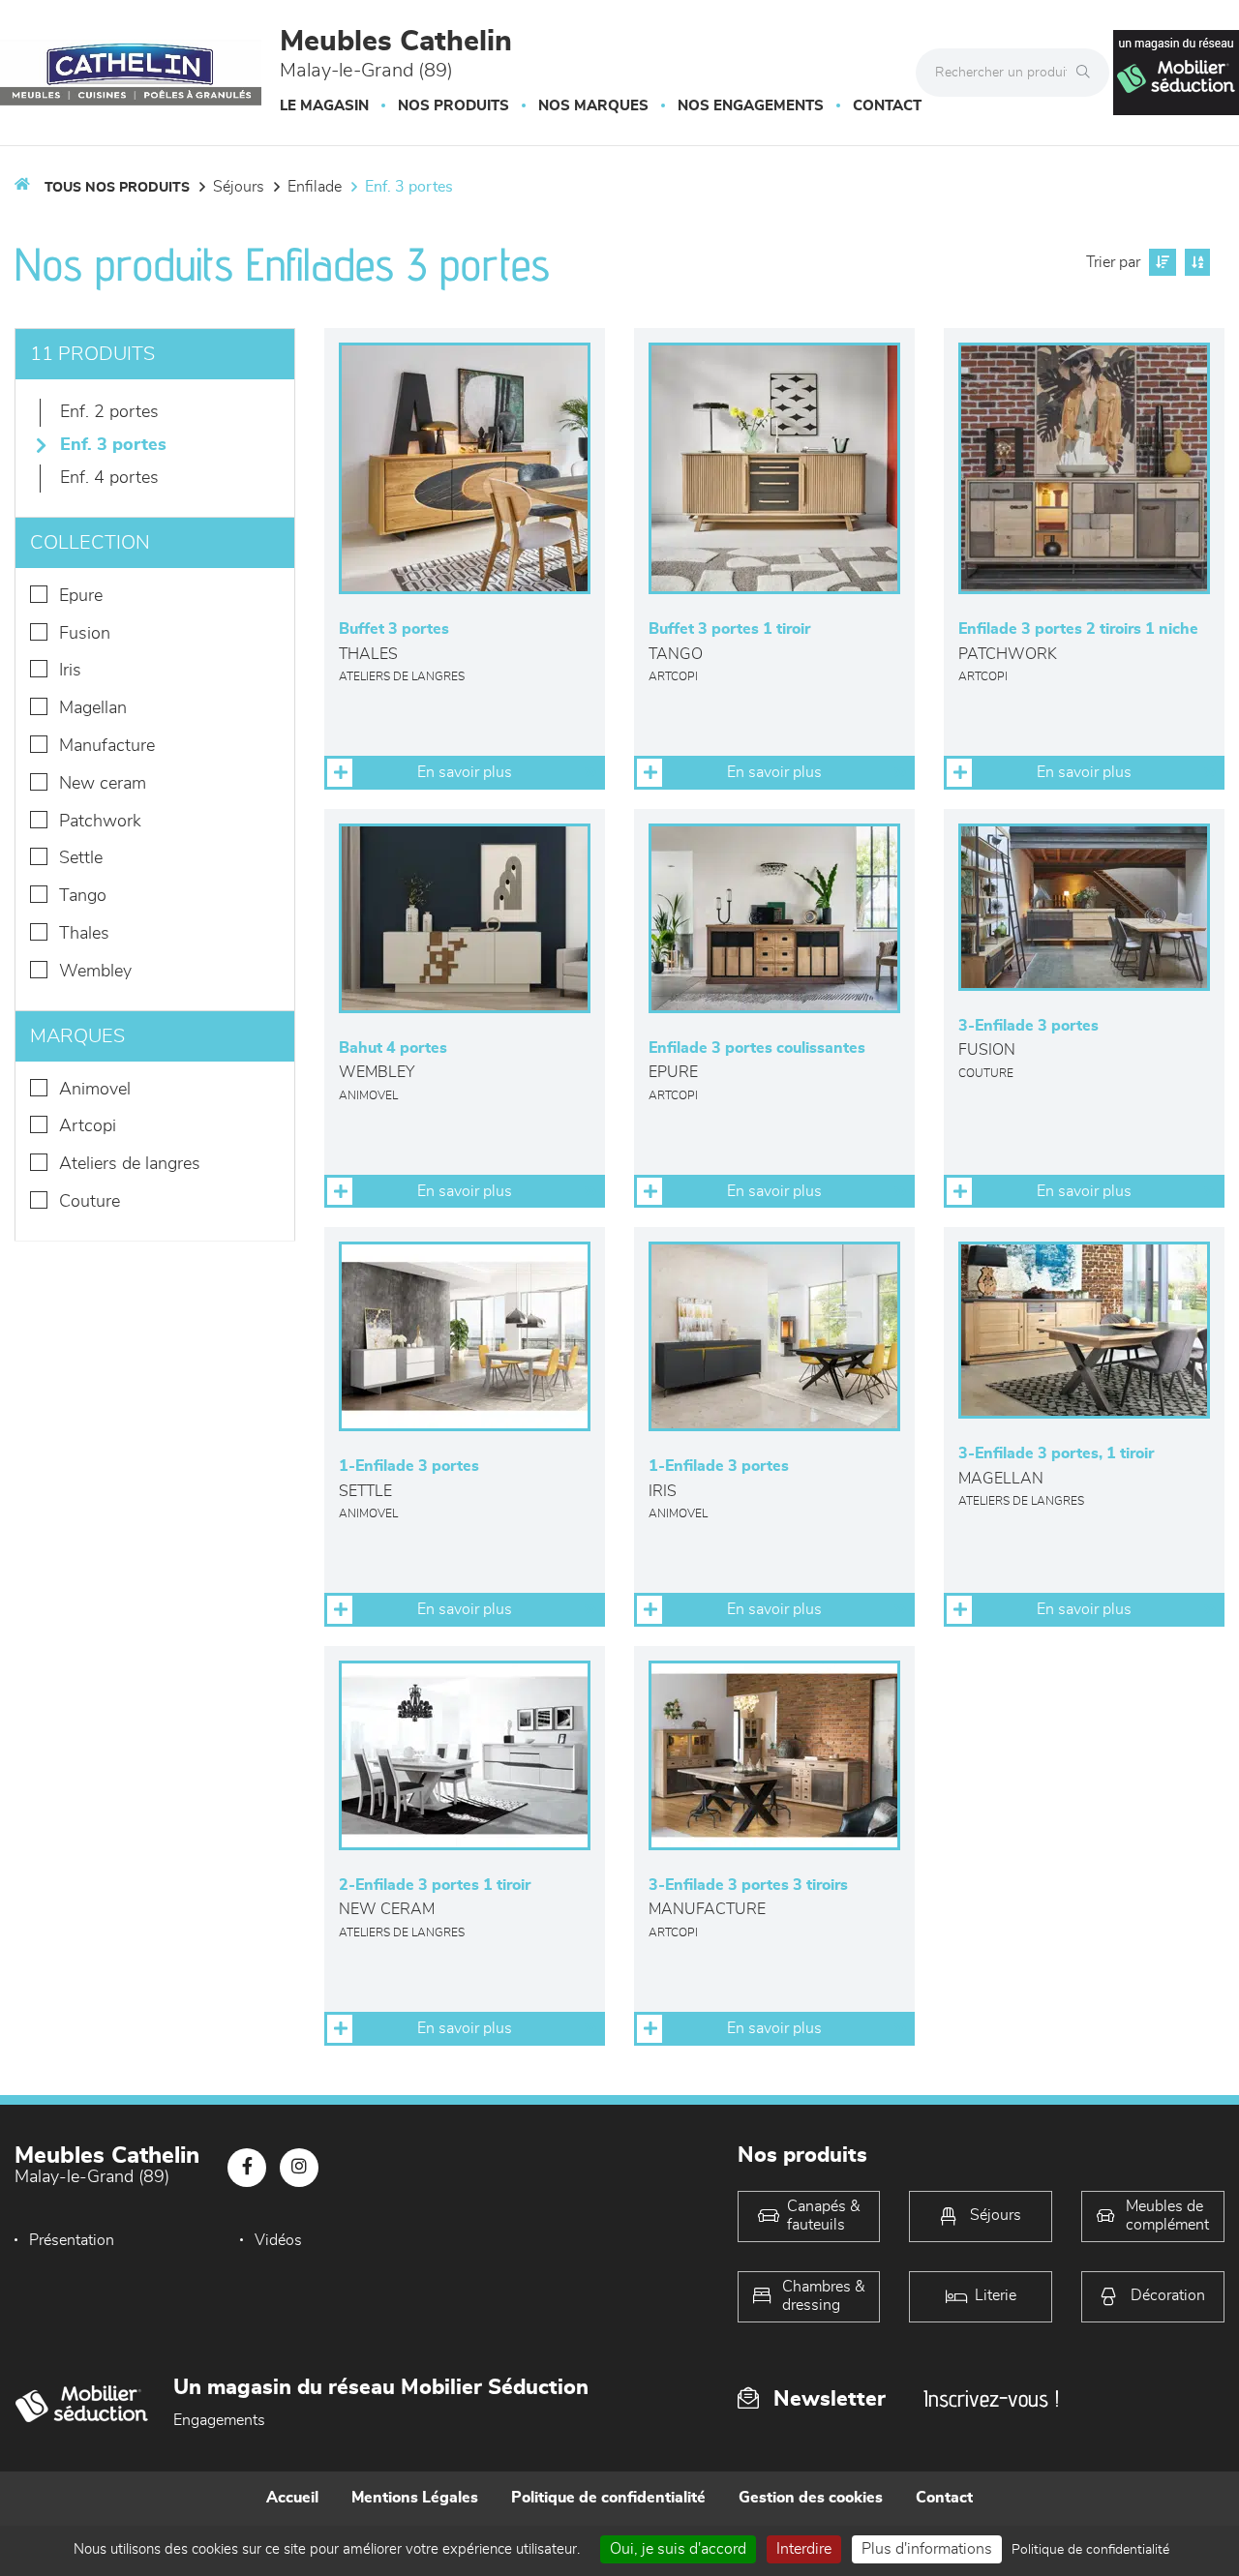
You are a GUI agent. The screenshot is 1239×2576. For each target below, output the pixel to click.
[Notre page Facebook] (247, 2168)
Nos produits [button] (453, 106)
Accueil (292, 2498)
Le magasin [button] (324, 106)
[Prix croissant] (1160, 262)
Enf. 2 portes (109, 412)
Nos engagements (751, 106)
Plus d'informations (927, 2549)
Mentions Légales (415, 2498)
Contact (887, 106)
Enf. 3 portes (409, 187)
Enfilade (315, 187)
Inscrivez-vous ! (991, 2398)
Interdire (804, 2549)
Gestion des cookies (811, 2498)
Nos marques (593, 106)
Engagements (219, 2420)
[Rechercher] (1088, 73)
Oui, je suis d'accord (678, 2549)
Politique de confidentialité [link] (1090, 2550)
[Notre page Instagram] (299, 2168)
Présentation (72, 2240)
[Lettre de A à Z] (1195, 262)
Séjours (239, 187)
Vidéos (278, 2240)
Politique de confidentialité (608, 2498)
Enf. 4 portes (109, 478)
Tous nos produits (117, 188)
